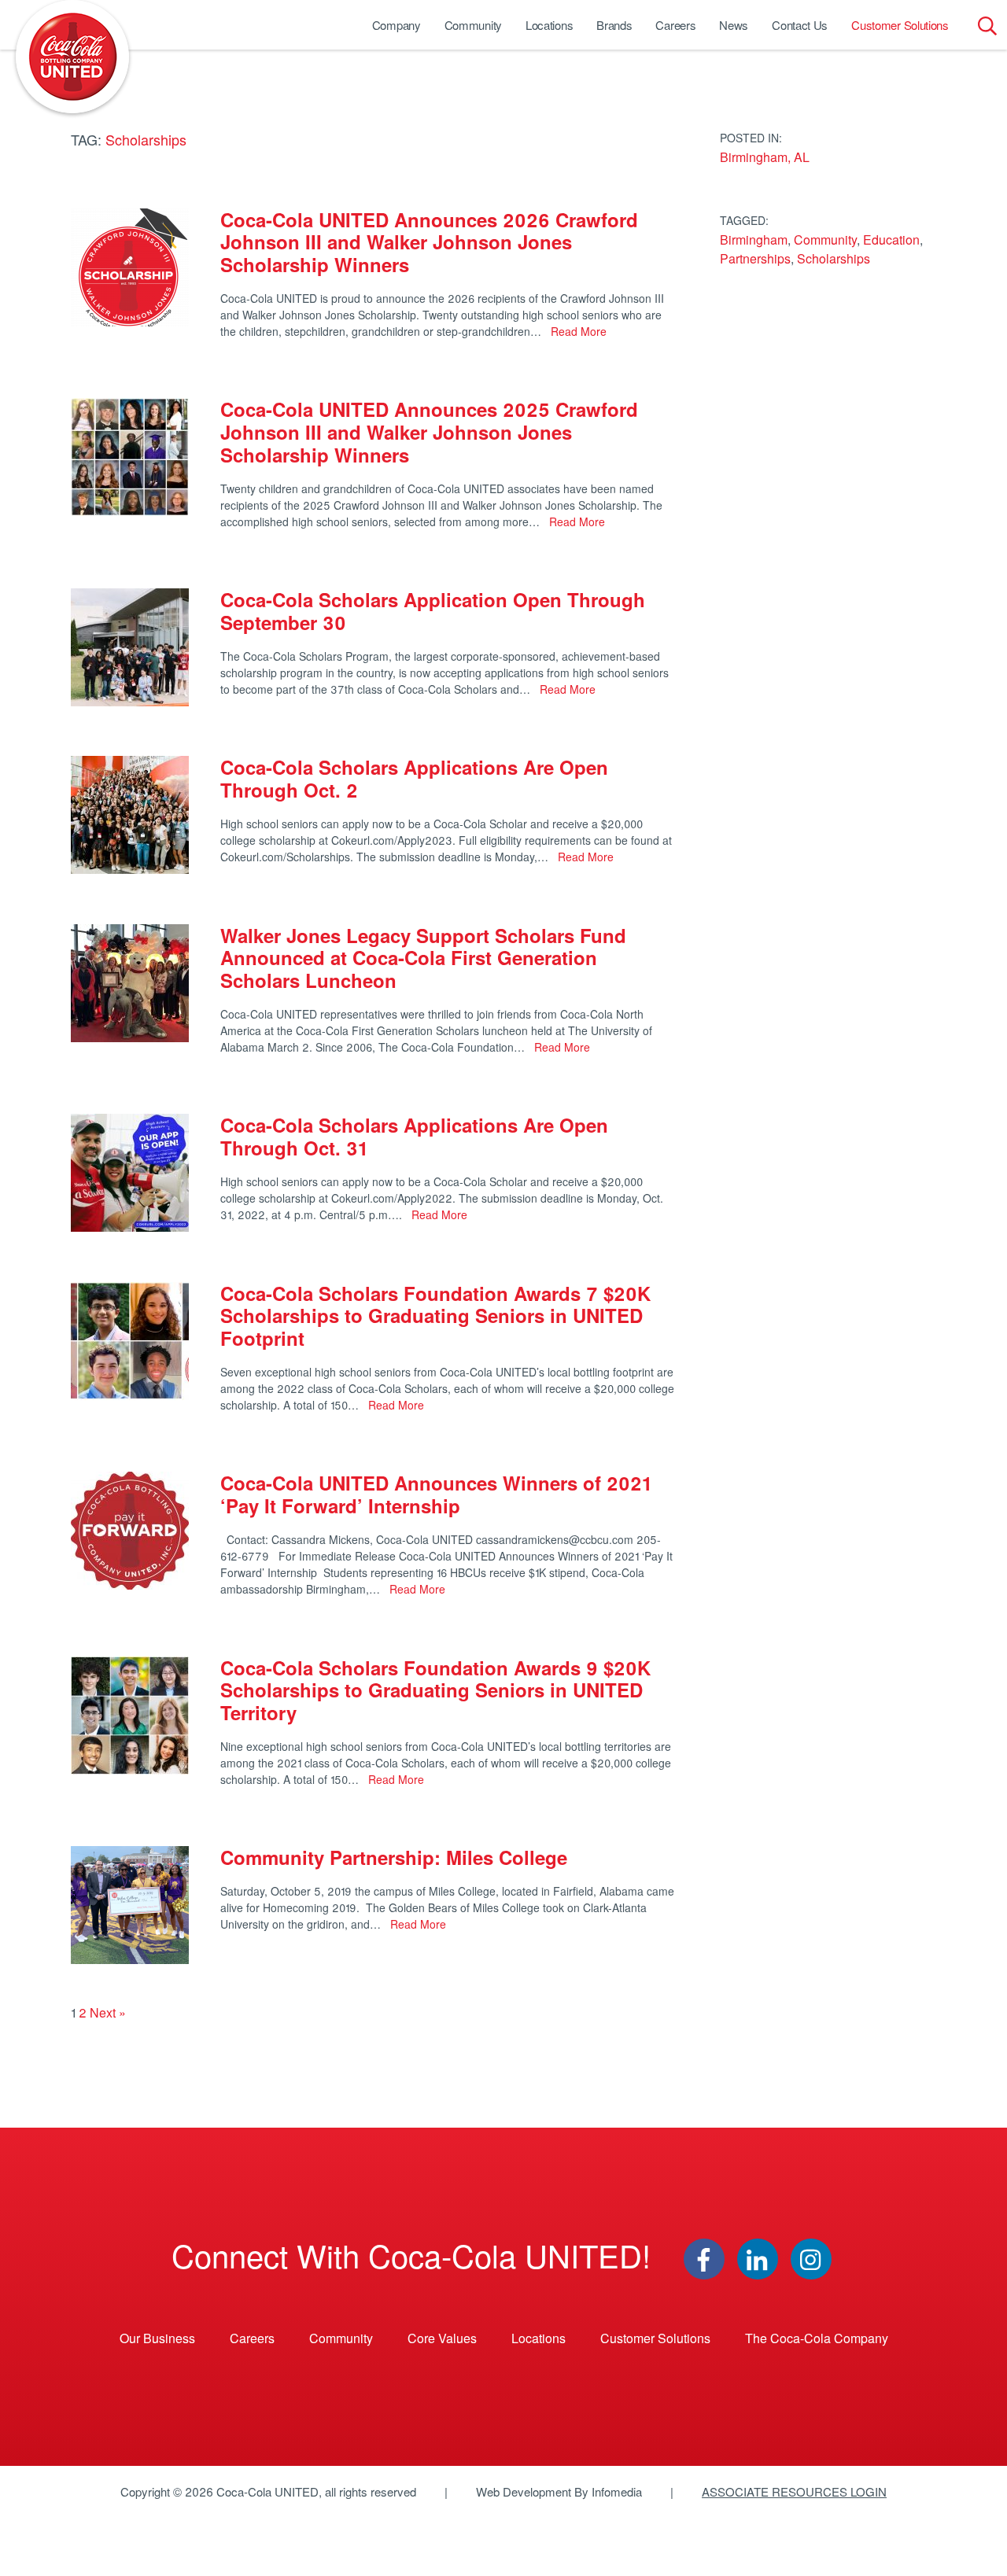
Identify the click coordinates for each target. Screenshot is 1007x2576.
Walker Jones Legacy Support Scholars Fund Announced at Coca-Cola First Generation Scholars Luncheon (423, 958)
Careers (675, 25)
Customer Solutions (900, 25)
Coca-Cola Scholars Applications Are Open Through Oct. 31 (414, 1136)
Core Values (442, 2338)
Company (397, 25)
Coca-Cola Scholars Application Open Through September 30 (433, 611)
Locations (549, 25)
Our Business (157, 2338)
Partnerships (755, 258)
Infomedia (617, 2491)
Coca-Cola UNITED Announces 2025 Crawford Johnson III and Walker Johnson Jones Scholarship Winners (429, 432)
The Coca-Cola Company (817, 2338)
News (734, 25)
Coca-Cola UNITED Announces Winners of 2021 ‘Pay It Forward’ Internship (435, 1494)
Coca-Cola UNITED (72, 57)
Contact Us (800, 25)
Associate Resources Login (794, 2491)
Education (891, 240)
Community (473, 25)
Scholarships (834, 258)
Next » (108, 2012)
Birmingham (754, 240)
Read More (577, 331)
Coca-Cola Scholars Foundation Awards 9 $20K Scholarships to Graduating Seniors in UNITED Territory (435, 1690)
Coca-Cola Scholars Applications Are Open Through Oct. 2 (414, 778)
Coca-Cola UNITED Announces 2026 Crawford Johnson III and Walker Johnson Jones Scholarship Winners (429, 242)
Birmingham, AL (765, 157)
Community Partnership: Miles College (394, 1857)
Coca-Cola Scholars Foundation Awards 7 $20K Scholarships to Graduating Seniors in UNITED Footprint (435, 1316)
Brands (614, 25)
